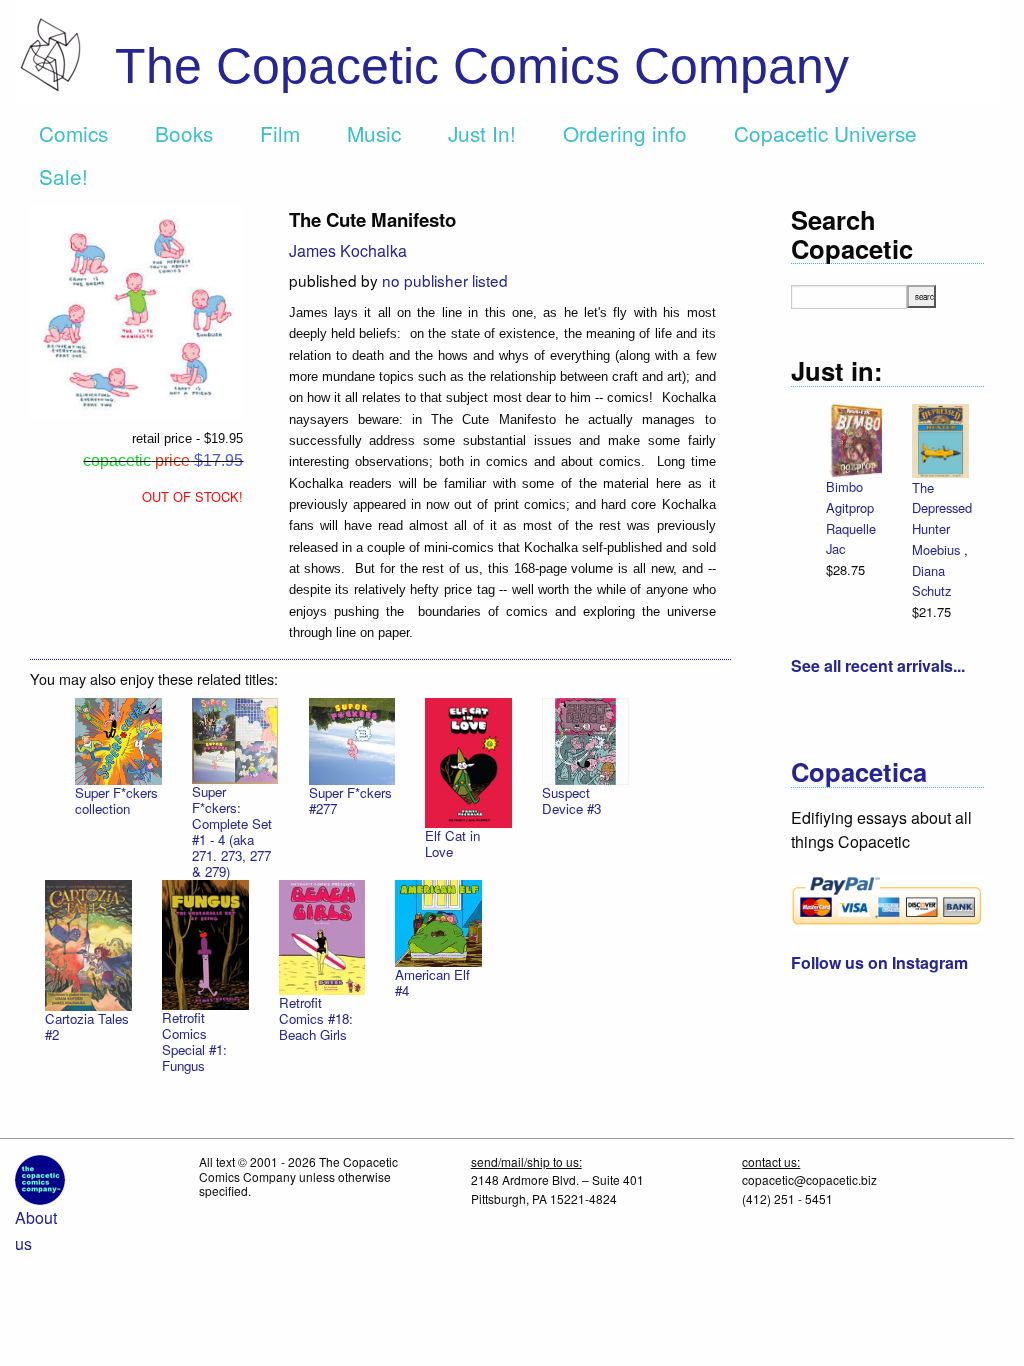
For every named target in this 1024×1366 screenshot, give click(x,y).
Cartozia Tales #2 (87, 1026)
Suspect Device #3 (571, 800)
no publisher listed (445, 280)
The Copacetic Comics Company (482, 66)
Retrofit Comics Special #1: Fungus (194, 1041)
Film (280, 133)
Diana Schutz (931, 581)
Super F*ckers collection (116, 800)
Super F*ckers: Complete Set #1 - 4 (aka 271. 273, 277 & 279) (232, 831)
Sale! (63, 176)
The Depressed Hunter (942, 508)
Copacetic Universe (825, 133)
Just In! (482, 133)
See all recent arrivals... (878, 665)
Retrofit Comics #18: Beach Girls (316, 1018)
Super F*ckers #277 (350, 800)
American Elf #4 (432, 982)
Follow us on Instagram (879, 962)
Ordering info (625, 133)
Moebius (938, 549)
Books (184, 133)
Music (374, 133)
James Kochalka (348, 250)
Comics (73, 133)
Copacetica (859, 771)
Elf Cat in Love (452, 843)
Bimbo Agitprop (850, 497)
